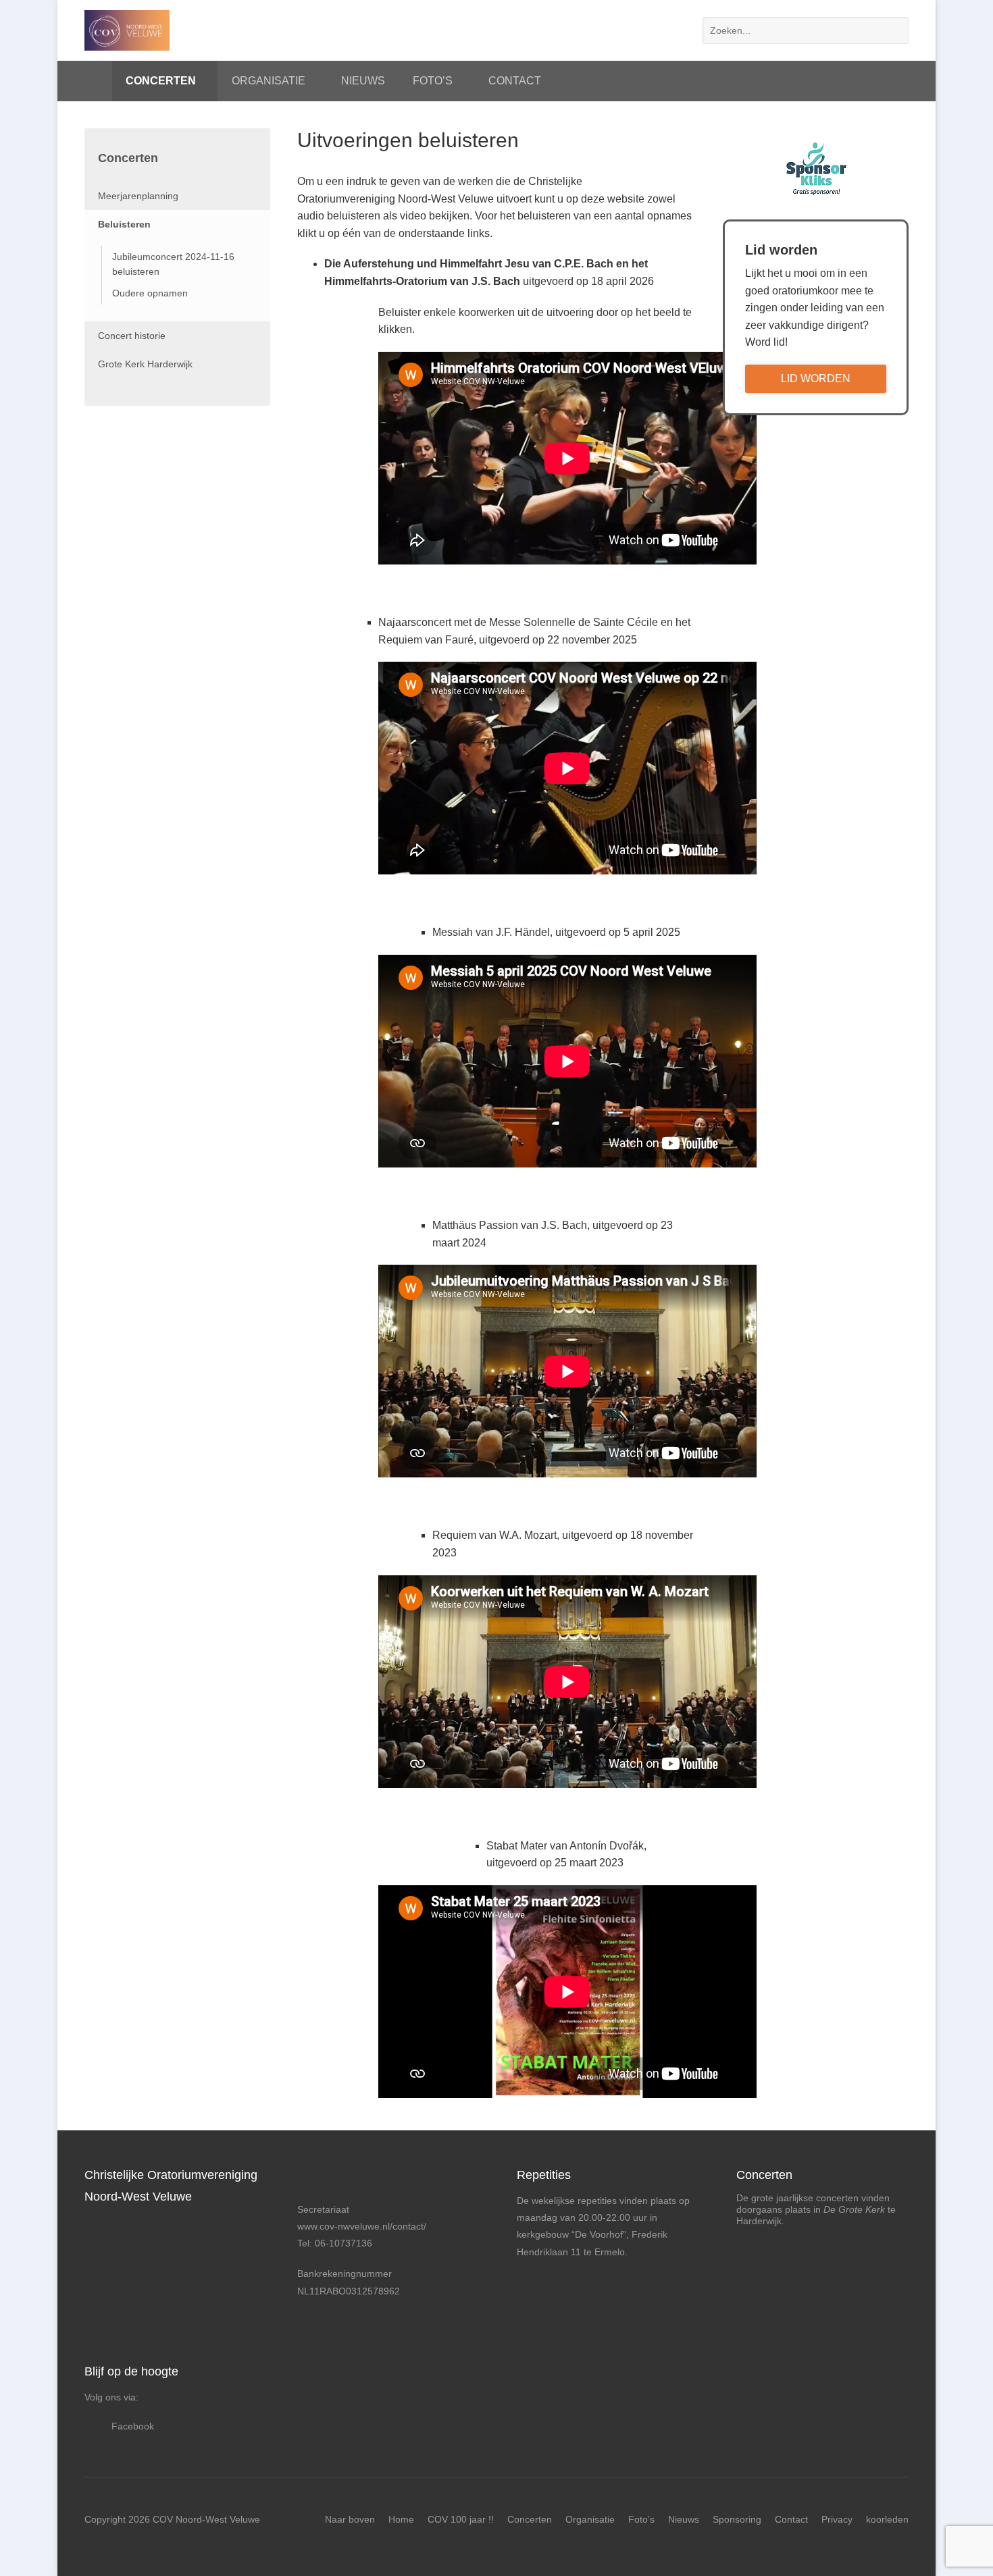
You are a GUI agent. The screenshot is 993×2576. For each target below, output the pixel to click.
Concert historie (132, 336)
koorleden (887, 2519)
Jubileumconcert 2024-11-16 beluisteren (173, 264)
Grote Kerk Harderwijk (145, 364)
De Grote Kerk (856, 2209)
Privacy (837, 2519)
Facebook (133, 2426)
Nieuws (363, 81)
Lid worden (816, 378)
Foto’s (433, 81)
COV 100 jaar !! (461, 2519)
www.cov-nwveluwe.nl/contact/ (362, 2226)
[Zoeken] (895, 30)
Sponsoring (737, 2519)
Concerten (161, 81)
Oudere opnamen (150, 293)
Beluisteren (124, 224)
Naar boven (350, 2519)
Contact (515, 81)
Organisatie (269, 81)
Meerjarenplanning (138, 196)
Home (91, 81)
